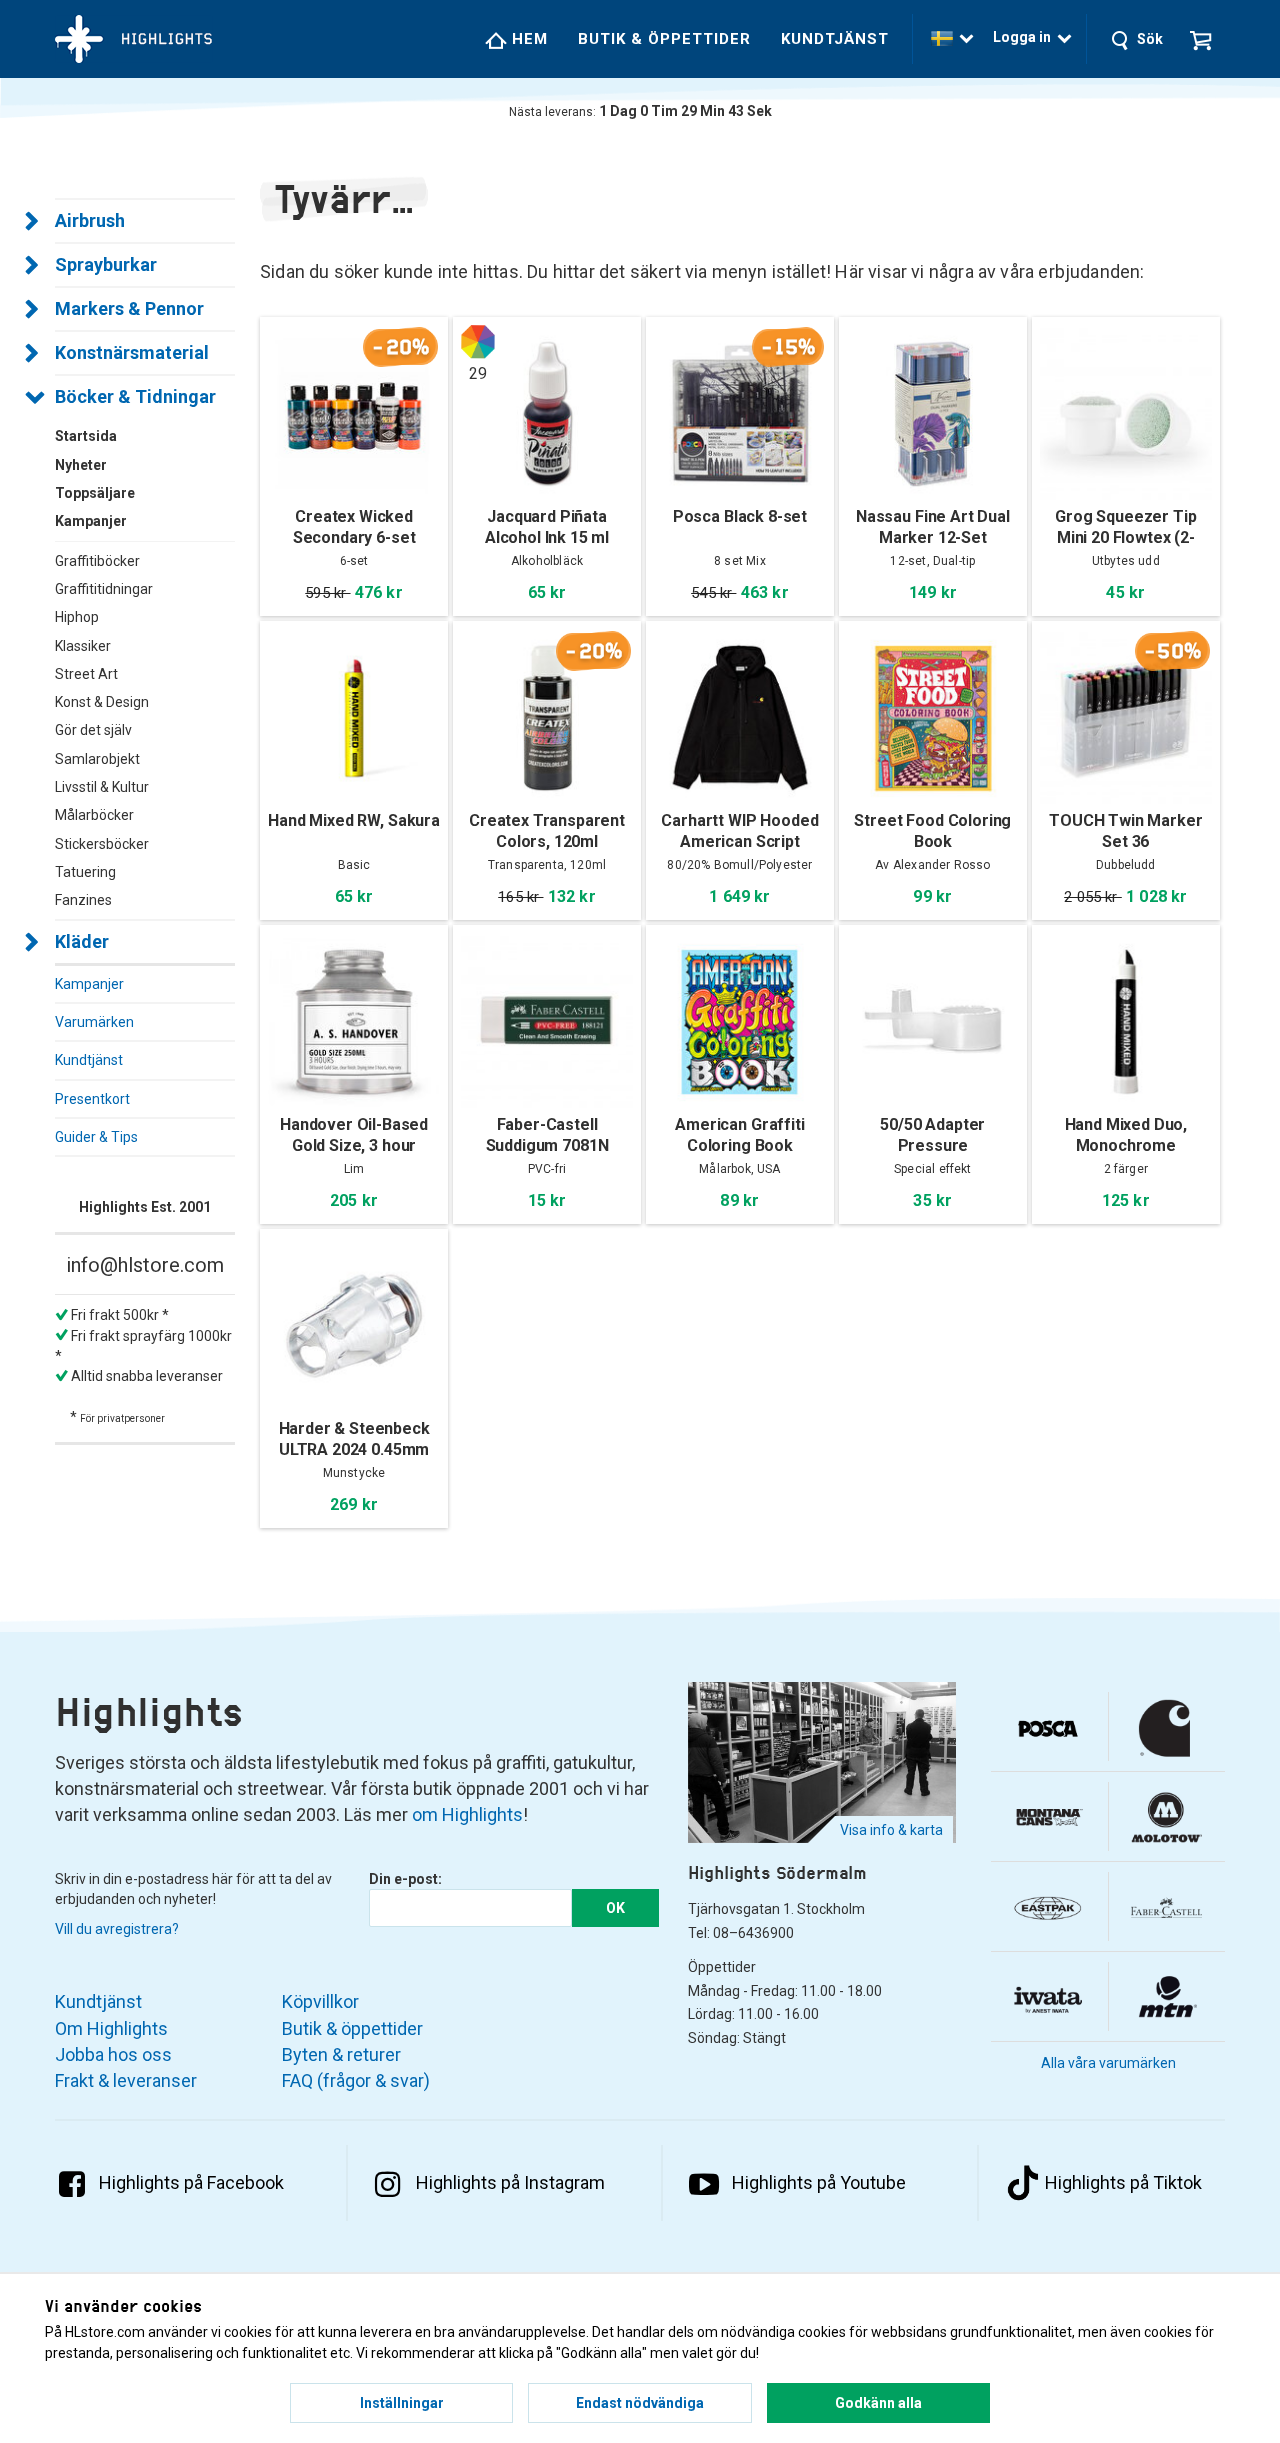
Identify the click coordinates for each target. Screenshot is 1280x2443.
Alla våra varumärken (1108, 2063)
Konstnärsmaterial (132, 352)
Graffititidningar (104, 589)
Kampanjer (89, 984)
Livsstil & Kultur (102, 787)
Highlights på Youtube (819, 2182)
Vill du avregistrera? (117, 1929)
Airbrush (90, 220)
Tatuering (85, 872)
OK (615, 1908)
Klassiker (83, 646)
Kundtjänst (835, 39)
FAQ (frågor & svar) (356, 2080)
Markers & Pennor (129, 308)
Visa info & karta (891, 1830)
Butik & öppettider (664, 39)
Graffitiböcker (97, 561)
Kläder (82, 941)
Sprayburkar (106, 264)
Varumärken (94, 1022)
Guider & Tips (96, 1137)
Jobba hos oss (113, 2054)
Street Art (86, 674)
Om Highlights (111, 2028)
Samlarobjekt (97, 759)
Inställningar (402, 2403)
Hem (527, 39)
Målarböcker (94, 815)
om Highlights (467, 1814)
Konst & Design (102, 702)
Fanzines (83, 900)
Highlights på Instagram (510, 2182)
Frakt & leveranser (126, 2080)
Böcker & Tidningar (135, 396)
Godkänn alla (878, 2403)
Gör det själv (93, 730)
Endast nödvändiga (640, 2403)
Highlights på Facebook (191, 2182)
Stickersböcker (102, 844)
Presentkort (92, 1099)
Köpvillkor (320, 2001)
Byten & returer (341, 2054)
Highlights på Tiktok (1123, 2182)
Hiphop (77, 617)
